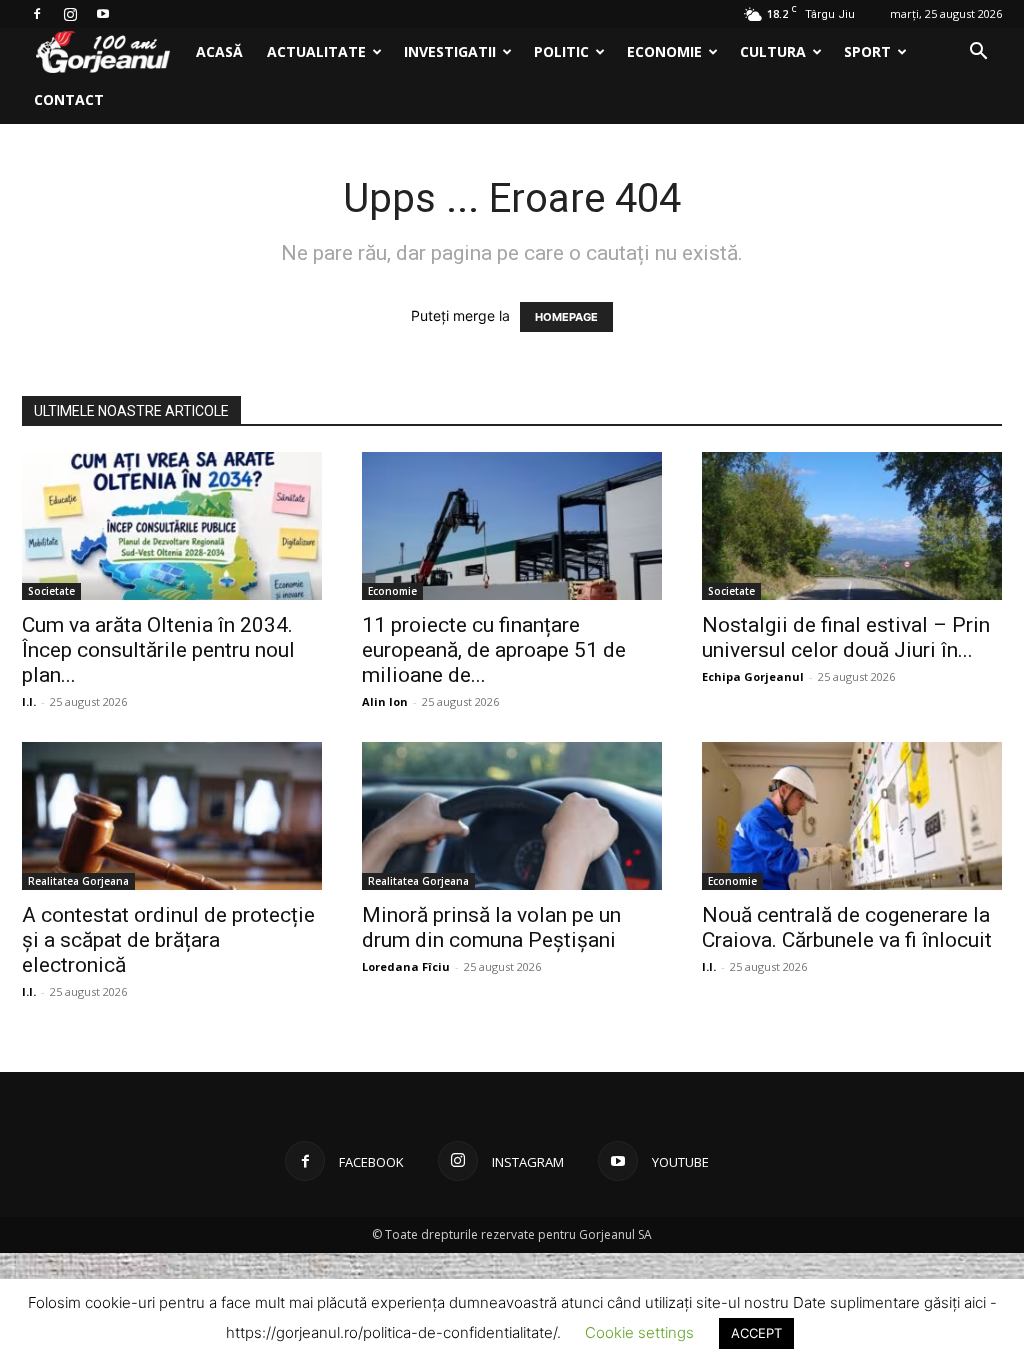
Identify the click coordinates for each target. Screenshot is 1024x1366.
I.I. (29, 701)
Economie (664, 51)
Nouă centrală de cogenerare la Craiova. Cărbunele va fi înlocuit (847, 927)
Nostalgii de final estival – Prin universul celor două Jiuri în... (846, 637)
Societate (51, 591)
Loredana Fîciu (406, 966)
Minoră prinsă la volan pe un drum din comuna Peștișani (491, 927)
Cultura (773, 51)
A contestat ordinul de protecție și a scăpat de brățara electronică (168, 940)
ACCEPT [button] (756, 1333)
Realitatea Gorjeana (78, 881)
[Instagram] (70, 14)
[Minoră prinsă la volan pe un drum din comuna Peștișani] (512, 816)
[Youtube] (103, 14)
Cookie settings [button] (639, 1332)
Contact (69, 99)
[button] (978, 53)
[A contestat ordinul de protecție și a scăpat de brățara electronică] (172, 816)
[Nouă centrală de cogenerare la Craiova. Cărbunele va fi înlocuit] (852, 816)
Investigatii (450, 51)
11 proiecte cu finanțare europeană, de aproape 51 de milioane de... (494, 650)
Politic (561, 51)
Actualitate (316, 51)
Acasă (219, 51)
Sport (867, 51)
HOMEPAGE (566, 317)
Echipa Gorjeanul (753, 676)
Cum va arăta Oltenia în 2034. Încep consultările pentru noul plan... (158, 650)
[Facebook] (37, 14)
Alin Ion (385, 701)
